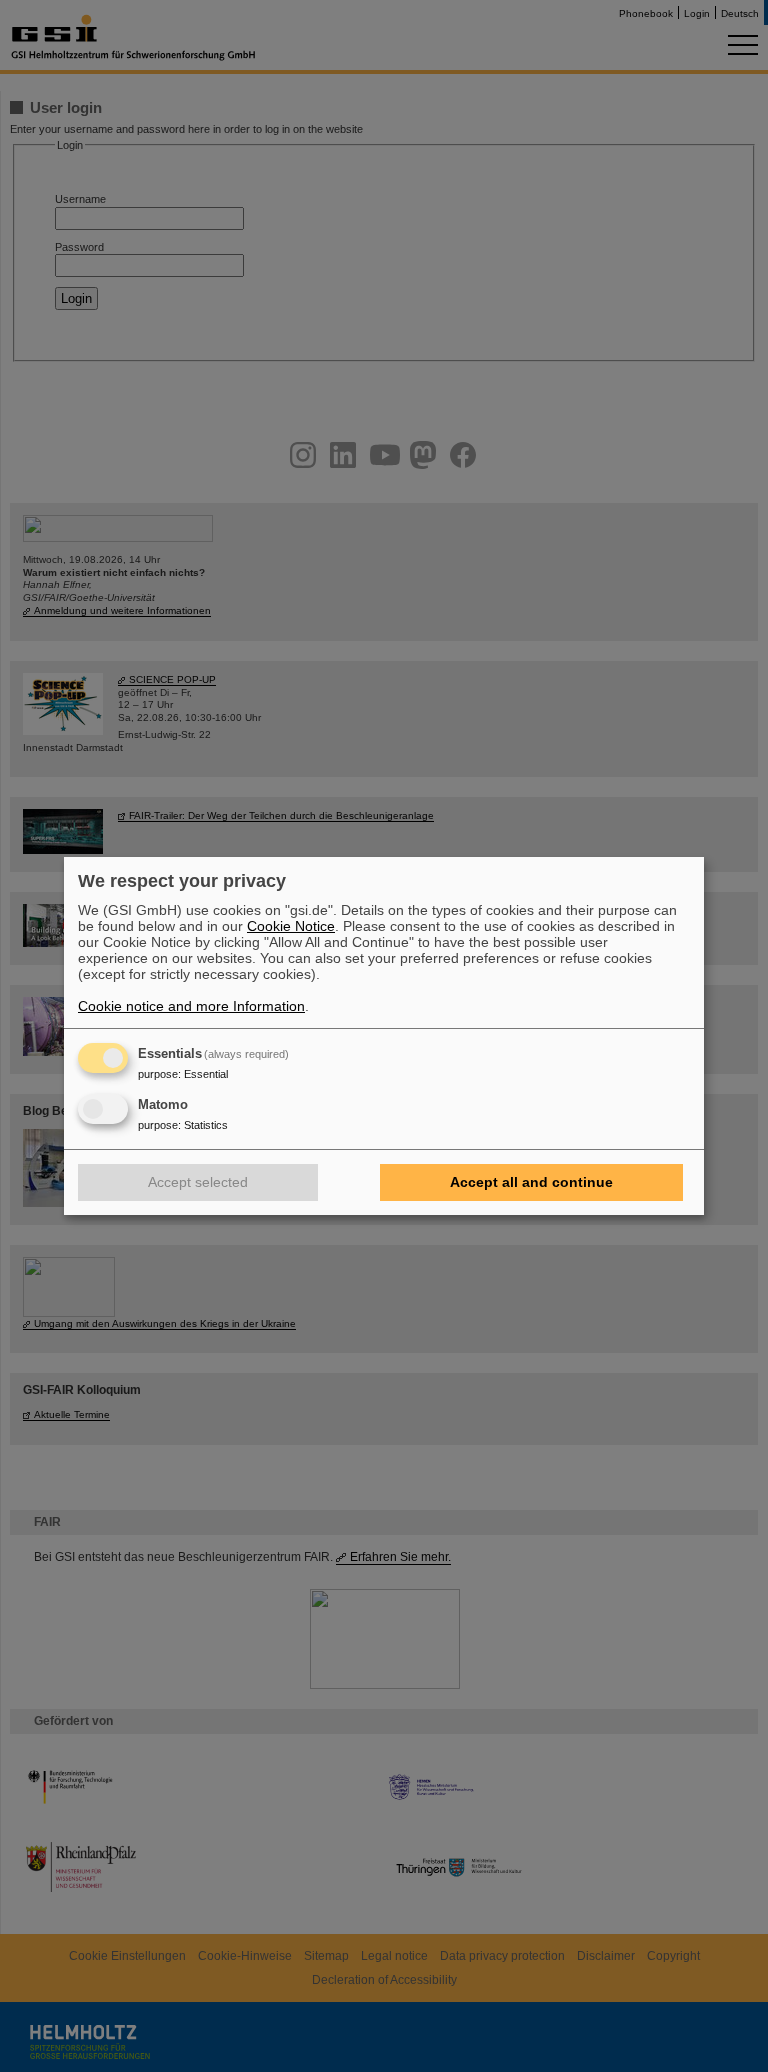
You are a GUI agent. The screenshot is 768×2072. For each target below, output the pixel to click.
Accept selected (198, 1182)
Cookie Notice (291, 926)
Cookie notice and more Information (191, 1006)
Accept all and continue (531, 1182)
